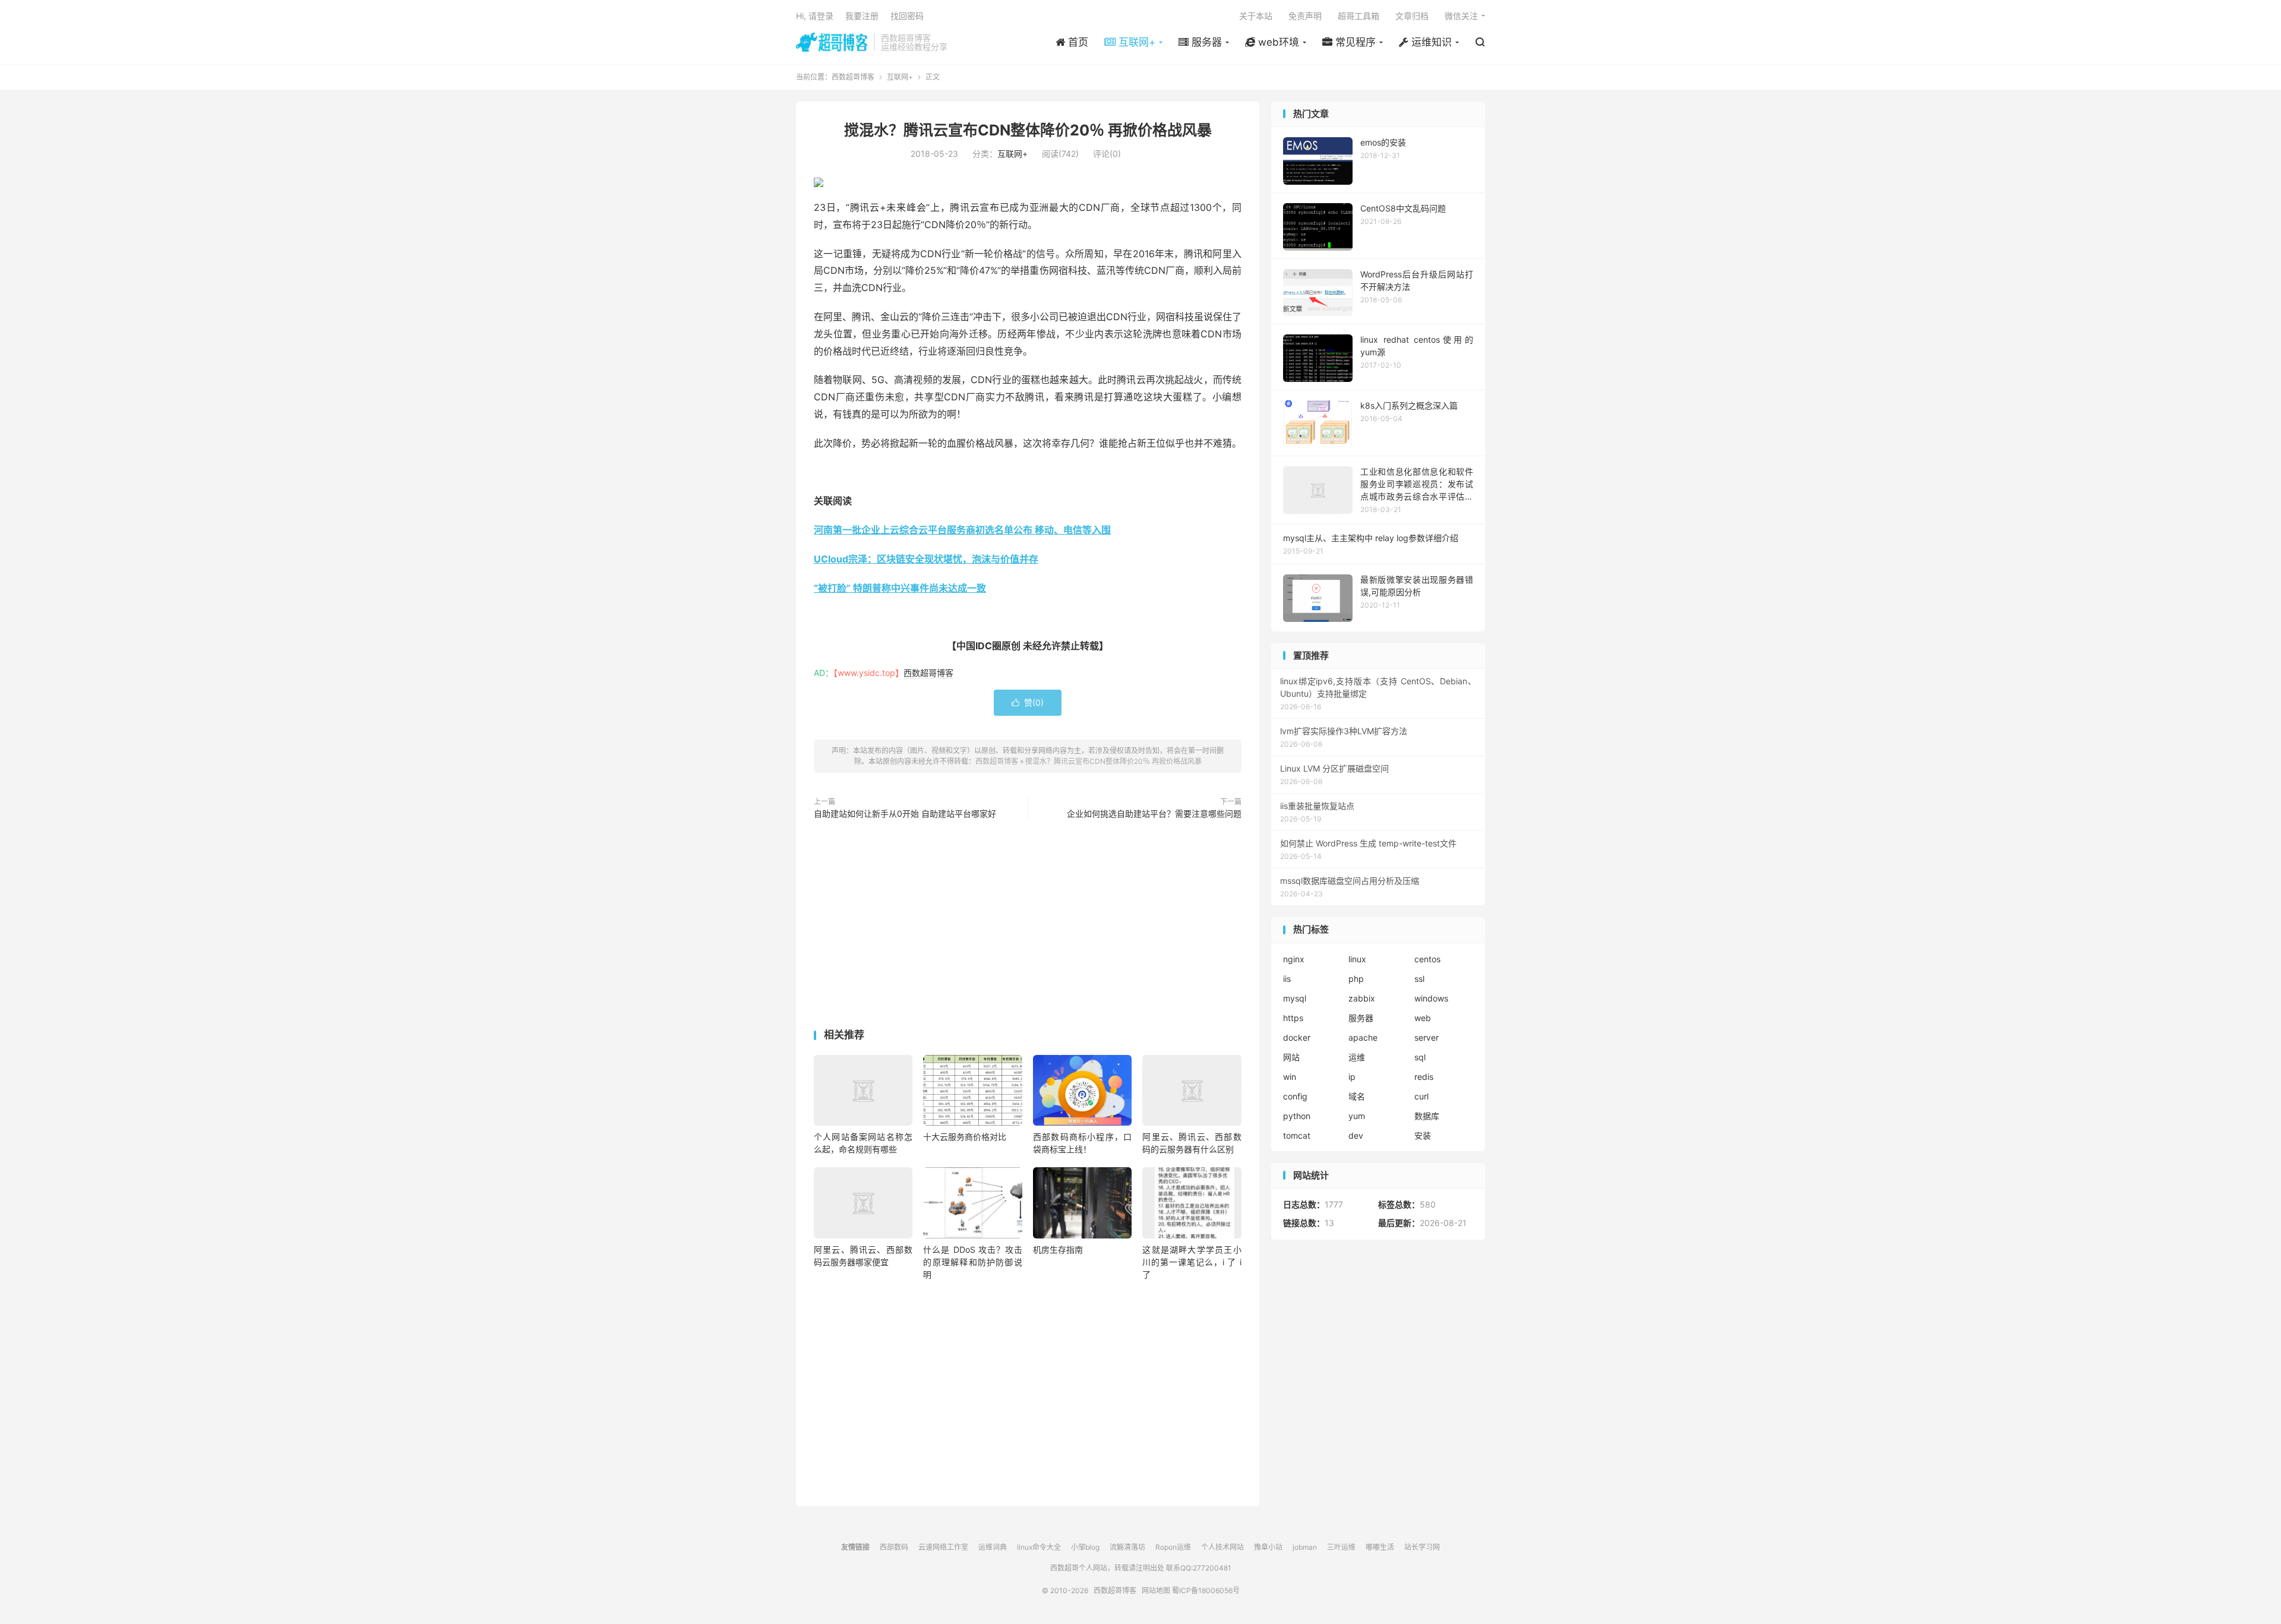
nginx (1294, 959)
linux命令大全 (1039, 1547)
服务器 (1361, 1018)
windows (1431, 998)
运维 (1357, 1057)
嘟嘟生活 (1380, 1547)
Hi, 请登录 (815, 16)
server (1427, 1037)
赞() (1028, 702)
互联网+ (900, 77)
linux (1357, 959)
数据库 (1427, 1116)
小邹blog (1085, 1547)
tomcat (1297, 1135)
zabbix (1362, 998)
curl (1421, 1096)
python (1297, 1116)
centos (1427, 959)
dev (1356, 1135)
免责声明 (1305, 16)
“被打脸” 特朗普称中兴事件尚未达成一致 (900, 588)
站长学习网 (1422, 1547)
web (1423, 1018)
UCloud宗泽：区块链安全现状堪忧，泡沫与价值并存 (926, 559)
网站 (1291, 1057)
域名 (1357, 1096)
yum (1357, 1116)
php (1356, 979)
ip (1352, 1077)
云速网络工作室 (943, 1547)
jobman (1305, 1547)
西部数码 (894, 1547)
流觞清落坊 (1127, 1547)
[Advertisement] (1028, 927)
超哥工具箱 (1359, 16)
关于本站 (1256, 16)
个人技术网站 (1222, 1547)
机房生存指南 (1058, 1249)
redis (1424, 1077)
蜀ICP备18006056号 (1206, 1590)
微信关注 (1461, 16)
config (1295, 1096)
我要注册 (862, 16)
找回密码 (907, 16)
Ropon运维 (1173, 1547)
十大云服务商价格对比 (965, 1137)
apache (1363, 1037)
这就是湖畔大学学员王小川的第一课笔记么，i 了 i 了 (1192, 1262)
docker (1297, 1037)
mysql (1295, 998)
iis (1287, 979)
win (1290, 1077)
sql (1420, 1057)
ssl (1419, 979)
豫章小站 (1268, 1547)
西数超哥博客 (832, 42)
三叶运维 (1341, 1547)
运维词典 (993, 1547)
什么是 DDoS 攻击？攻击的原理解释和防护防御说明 (972, 1262)
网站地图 (1156, 1590)
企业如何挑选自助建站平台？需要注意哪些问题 (1154, 813)
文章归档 (1412, 16)
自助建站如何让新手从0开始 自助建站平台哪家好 (905, 813)
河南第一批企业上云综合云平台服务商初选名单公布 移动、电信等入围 (962, 530)
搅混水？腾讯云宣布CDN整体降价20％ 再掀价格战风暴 (1028, 130)
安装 (1423, 1135)
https (1293, 1018)
